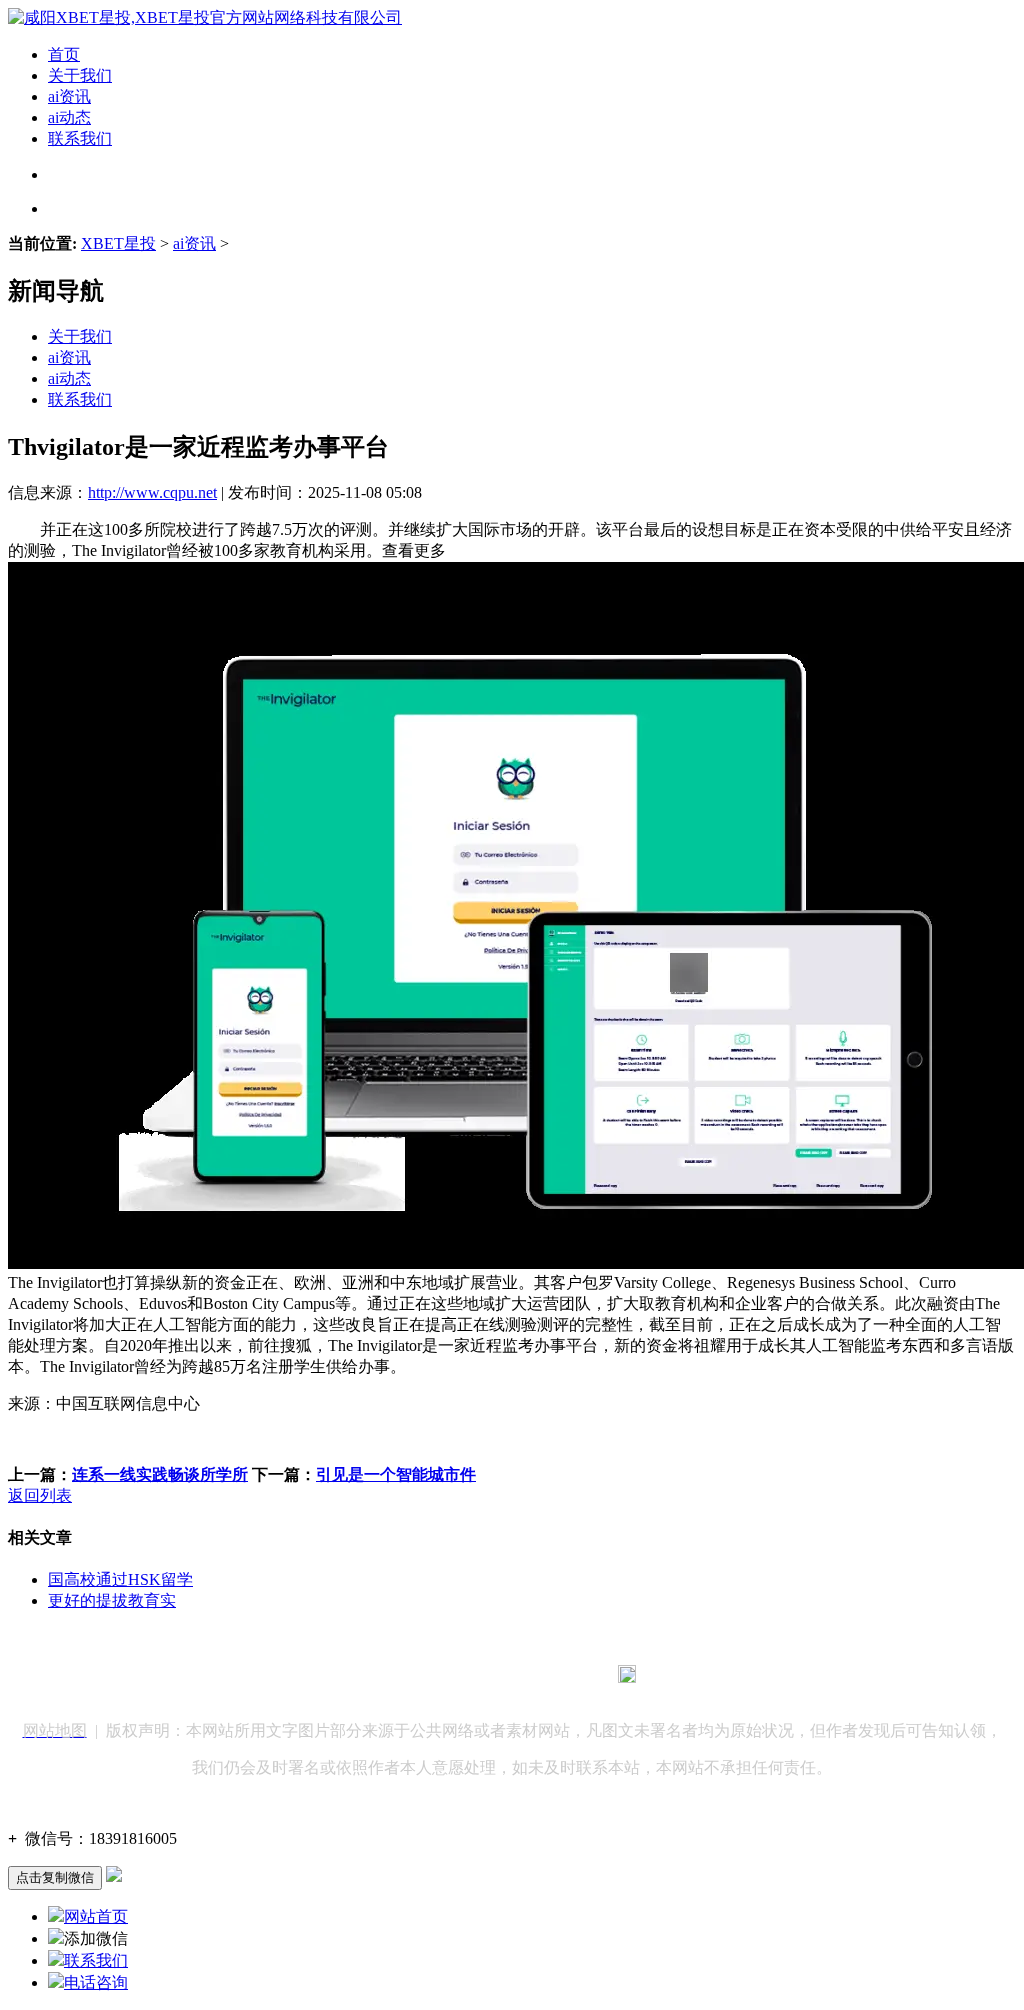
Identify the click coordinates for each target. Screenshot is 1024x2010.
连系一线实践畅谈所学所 (160, 1474)
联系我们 (80, 138)
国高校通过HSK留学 (120, 1579)
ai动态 (69, 117)
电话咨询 (96, 1982)
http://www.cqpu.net (152, 492)
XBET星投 (118, 243)
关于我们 (80, 75)
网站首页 (96, 1916)
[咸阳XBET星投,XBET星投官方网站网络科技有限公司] (205, 17)
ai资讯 (69, 96)
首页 (64, 54)
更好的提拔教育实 (112, 1600)
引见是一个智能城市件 (396, 1474)
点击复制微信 (55, 1877)
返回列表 (40, 1495)
